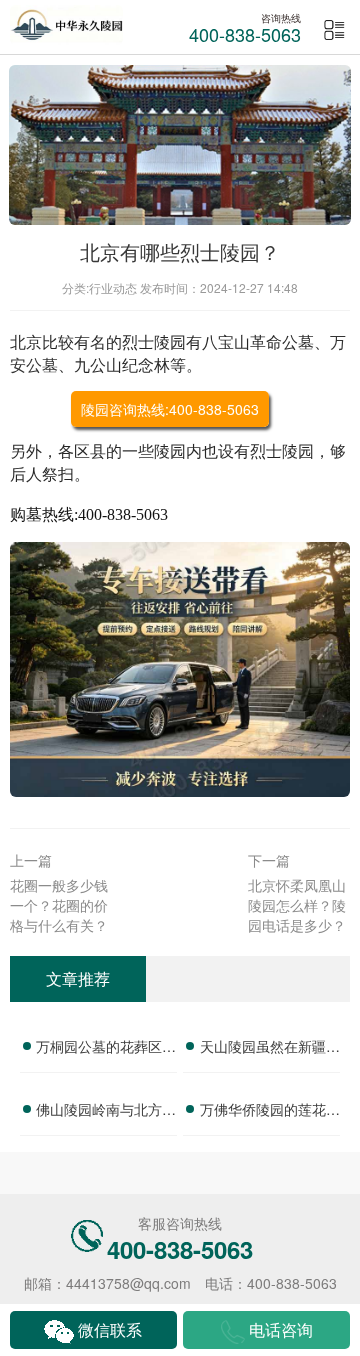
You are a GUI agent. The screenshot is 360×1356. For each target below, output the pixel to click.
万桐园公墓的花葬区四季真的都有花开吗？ (106, 1049)
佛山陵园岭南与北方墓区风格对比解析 (106, 1112)
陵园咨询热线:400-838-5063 (170, 409)
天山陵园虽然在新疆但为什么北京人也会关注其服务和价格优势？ (270, 1049)
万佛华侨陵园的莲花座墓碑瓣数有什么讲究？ (270, 1112)
